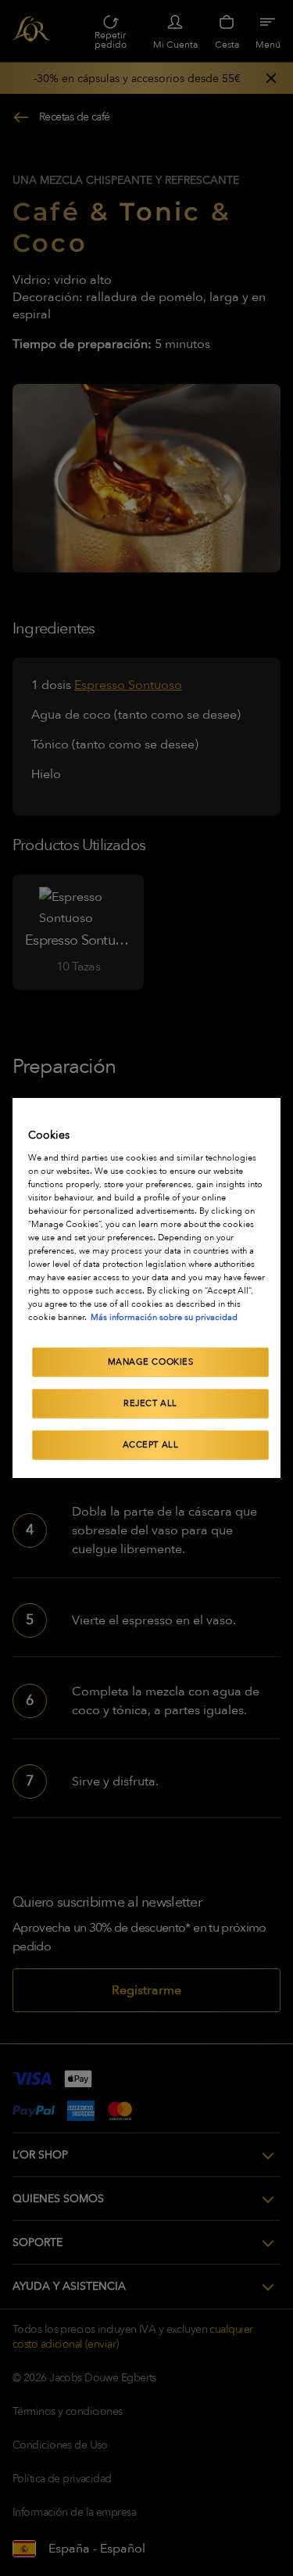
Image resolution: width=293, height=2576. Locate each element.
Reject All (150, 1403)
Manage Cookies (151, 1362)
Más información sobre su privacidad (164, 1317)
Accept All (151, 1445)
